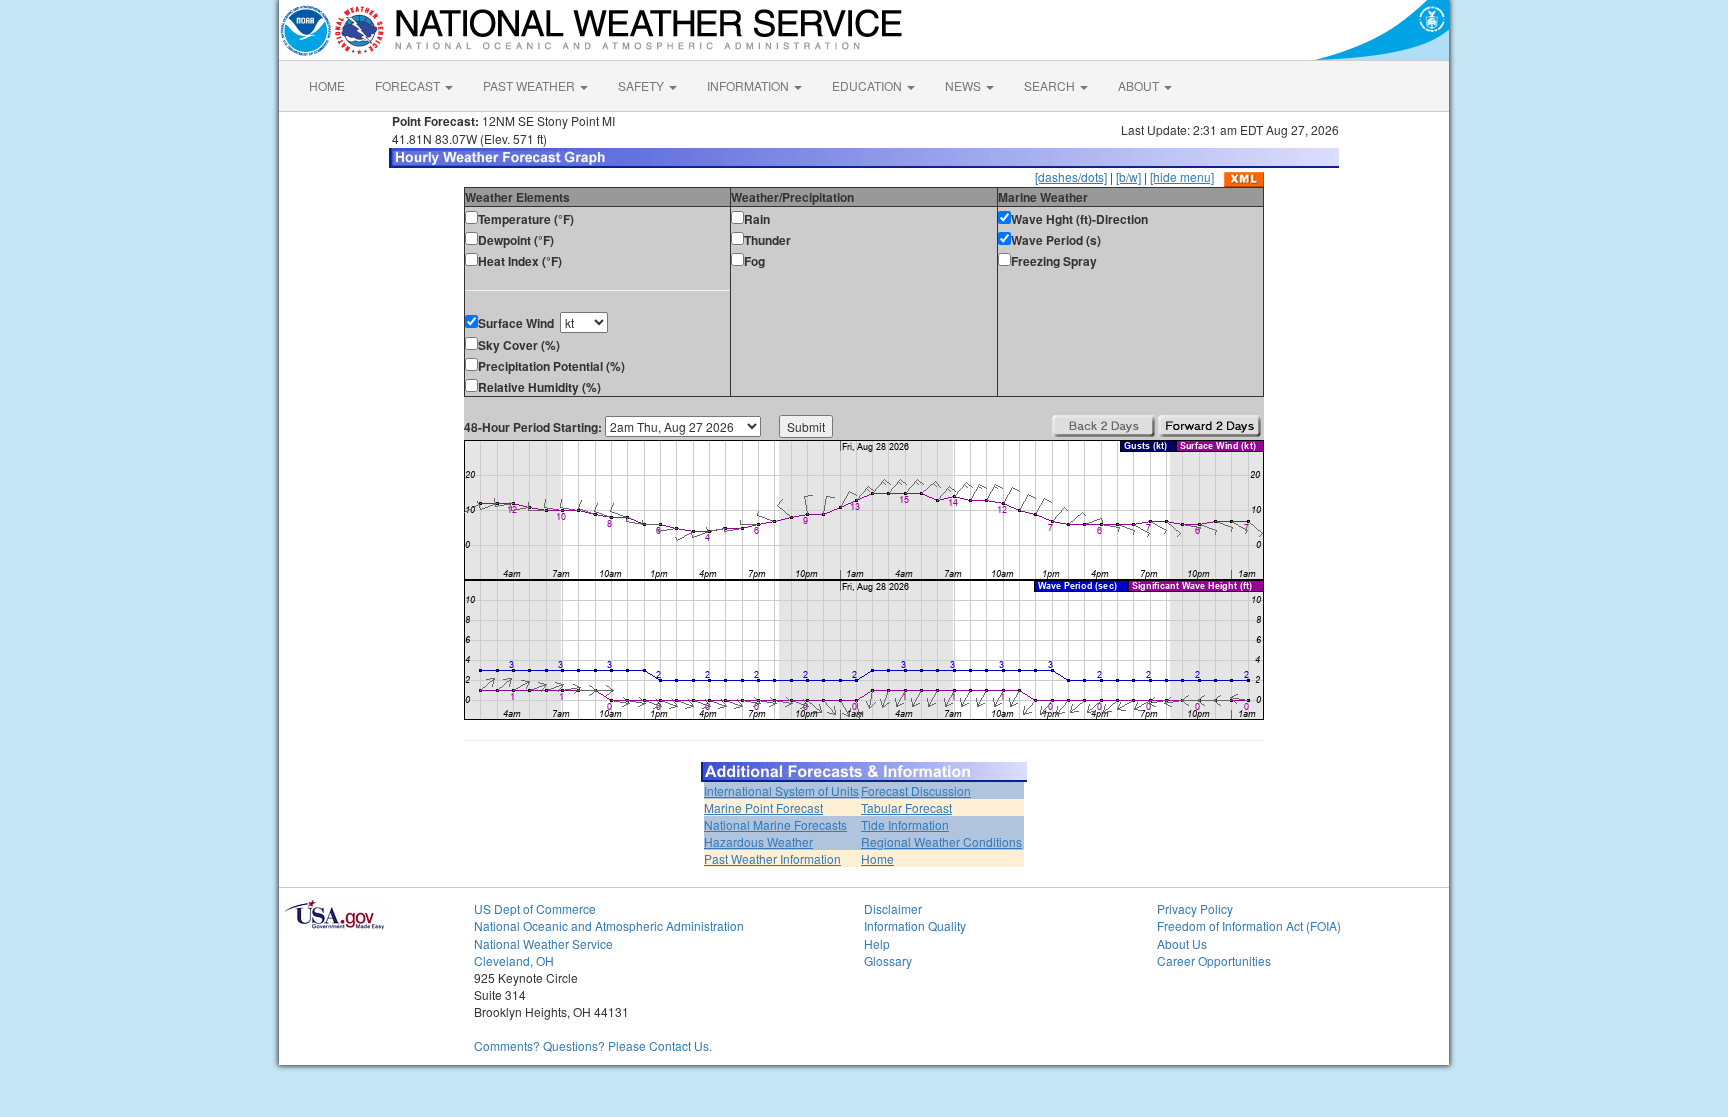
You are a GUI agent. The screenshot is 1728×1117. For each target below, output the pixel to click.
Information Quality (915, 925)
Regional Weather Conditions (941, 841)
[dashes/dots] (1071, 176)
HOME (327, 85)
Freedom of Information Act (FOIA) (1249, 925)
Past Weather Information (772, 858)
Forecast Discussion (916, 790)
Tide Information (905, 824)
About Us (1182, 943)
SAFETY (642, 85)
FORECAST (409, 85)
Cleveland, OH (514, 960)
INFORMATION (749, 85)
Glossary (888, 960)
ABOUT (1140, 85)
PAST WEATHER (530, 85)
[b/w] (1128, 176)
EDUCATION (868, 85)
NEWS (964, 85)
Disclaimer (893, 908)
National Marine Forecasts (775, 824)
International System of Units (781, 790)
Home (877, 858)
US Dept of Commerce (535, 908)
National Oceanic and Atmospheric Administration (609, 925)
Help (877, 943)
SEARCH (1051, 85)
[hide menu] (1182, 176)
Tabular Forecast (906, 807)
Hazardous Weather (758, 841)
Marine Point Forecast (763, 807)
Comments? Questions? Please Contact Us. (593, 1045)
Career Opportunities (1214, 960)
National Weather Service (543, 943)
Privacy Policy (1195, 908)
